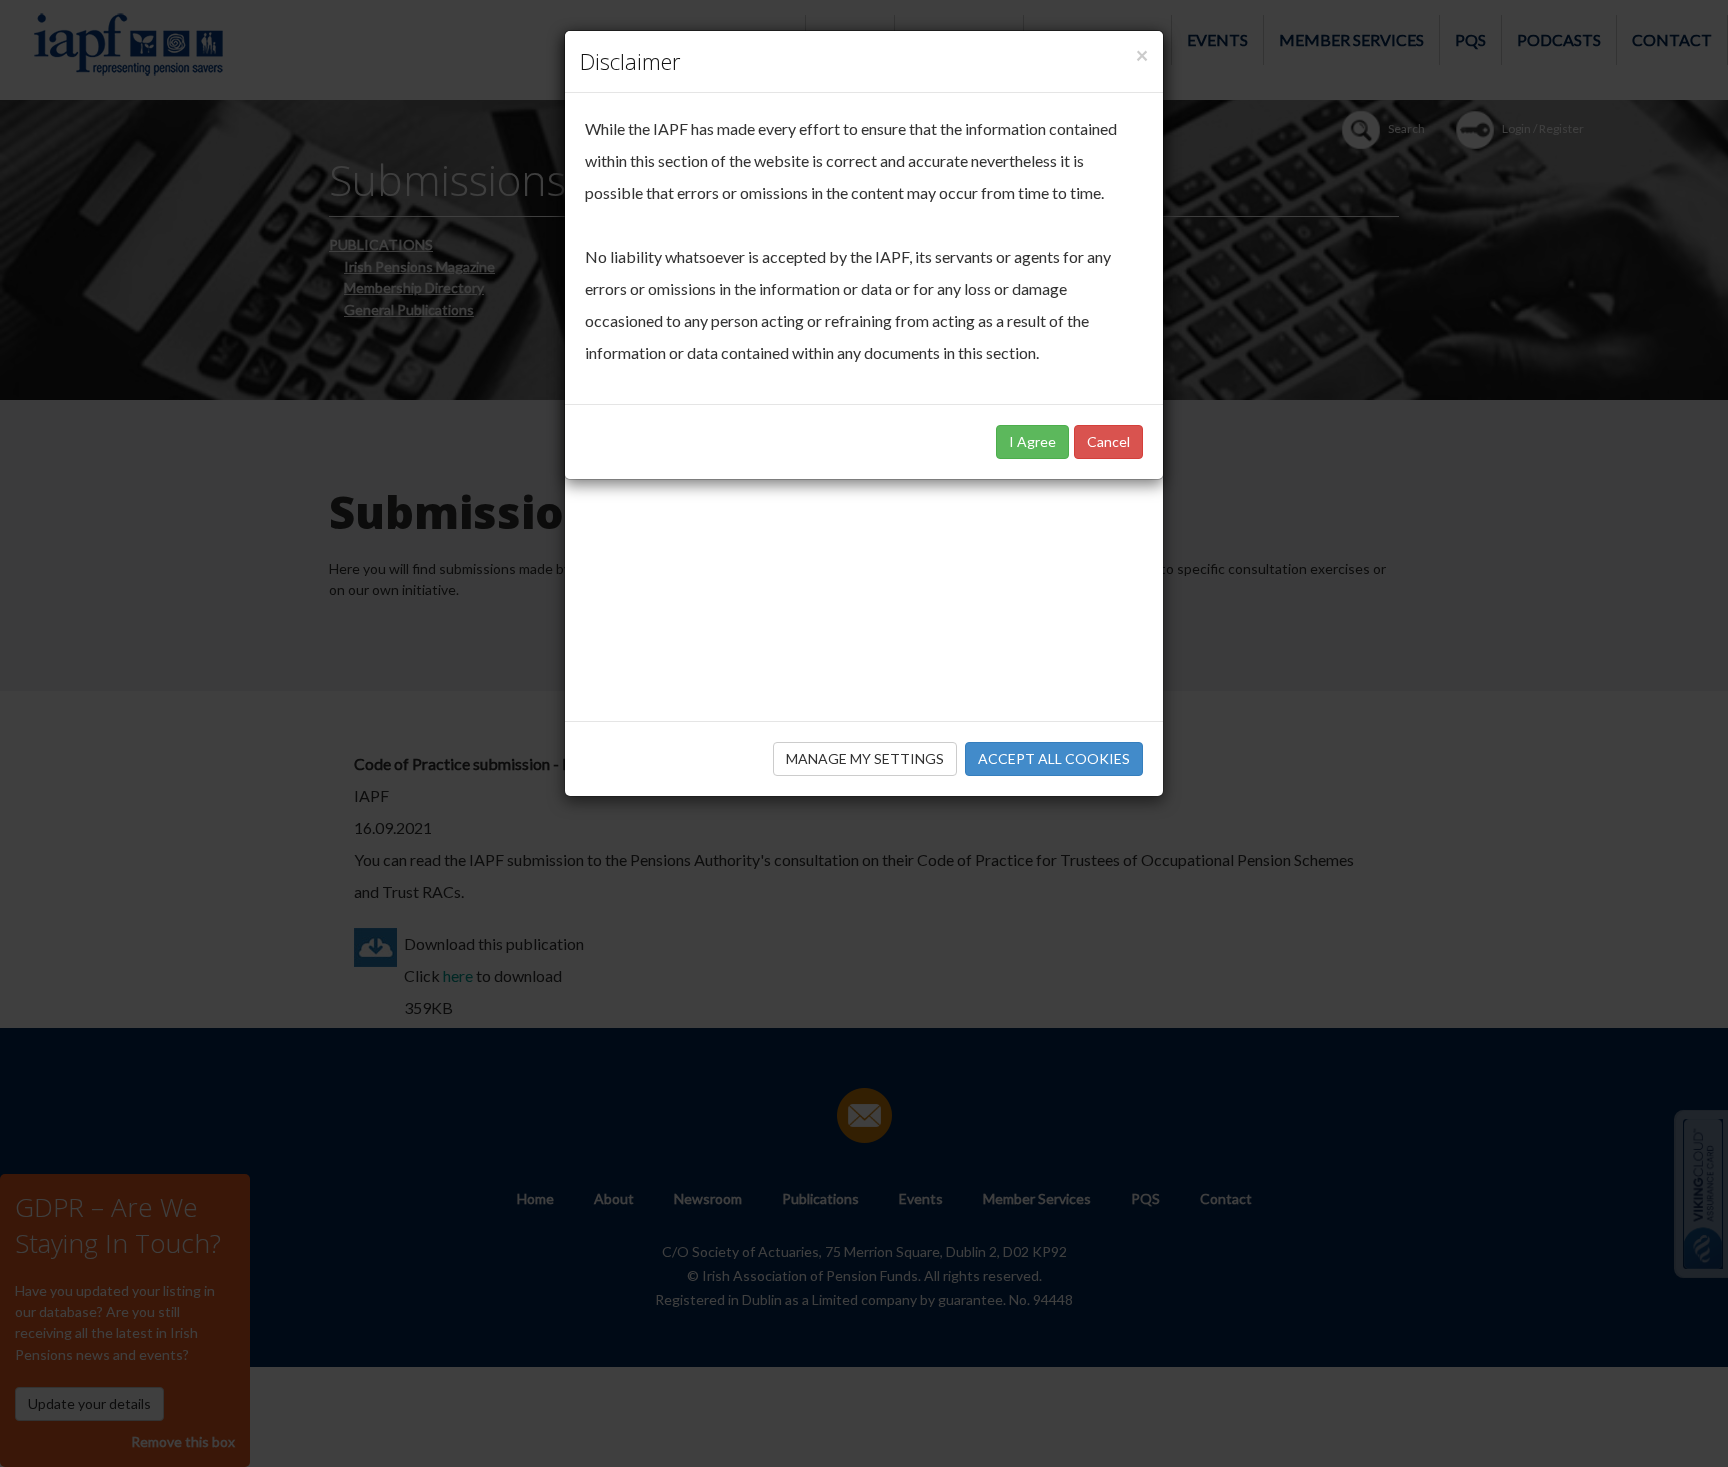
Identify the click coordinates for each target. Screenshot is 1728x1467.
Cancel (1108, 441)
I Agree (1032, 441)
